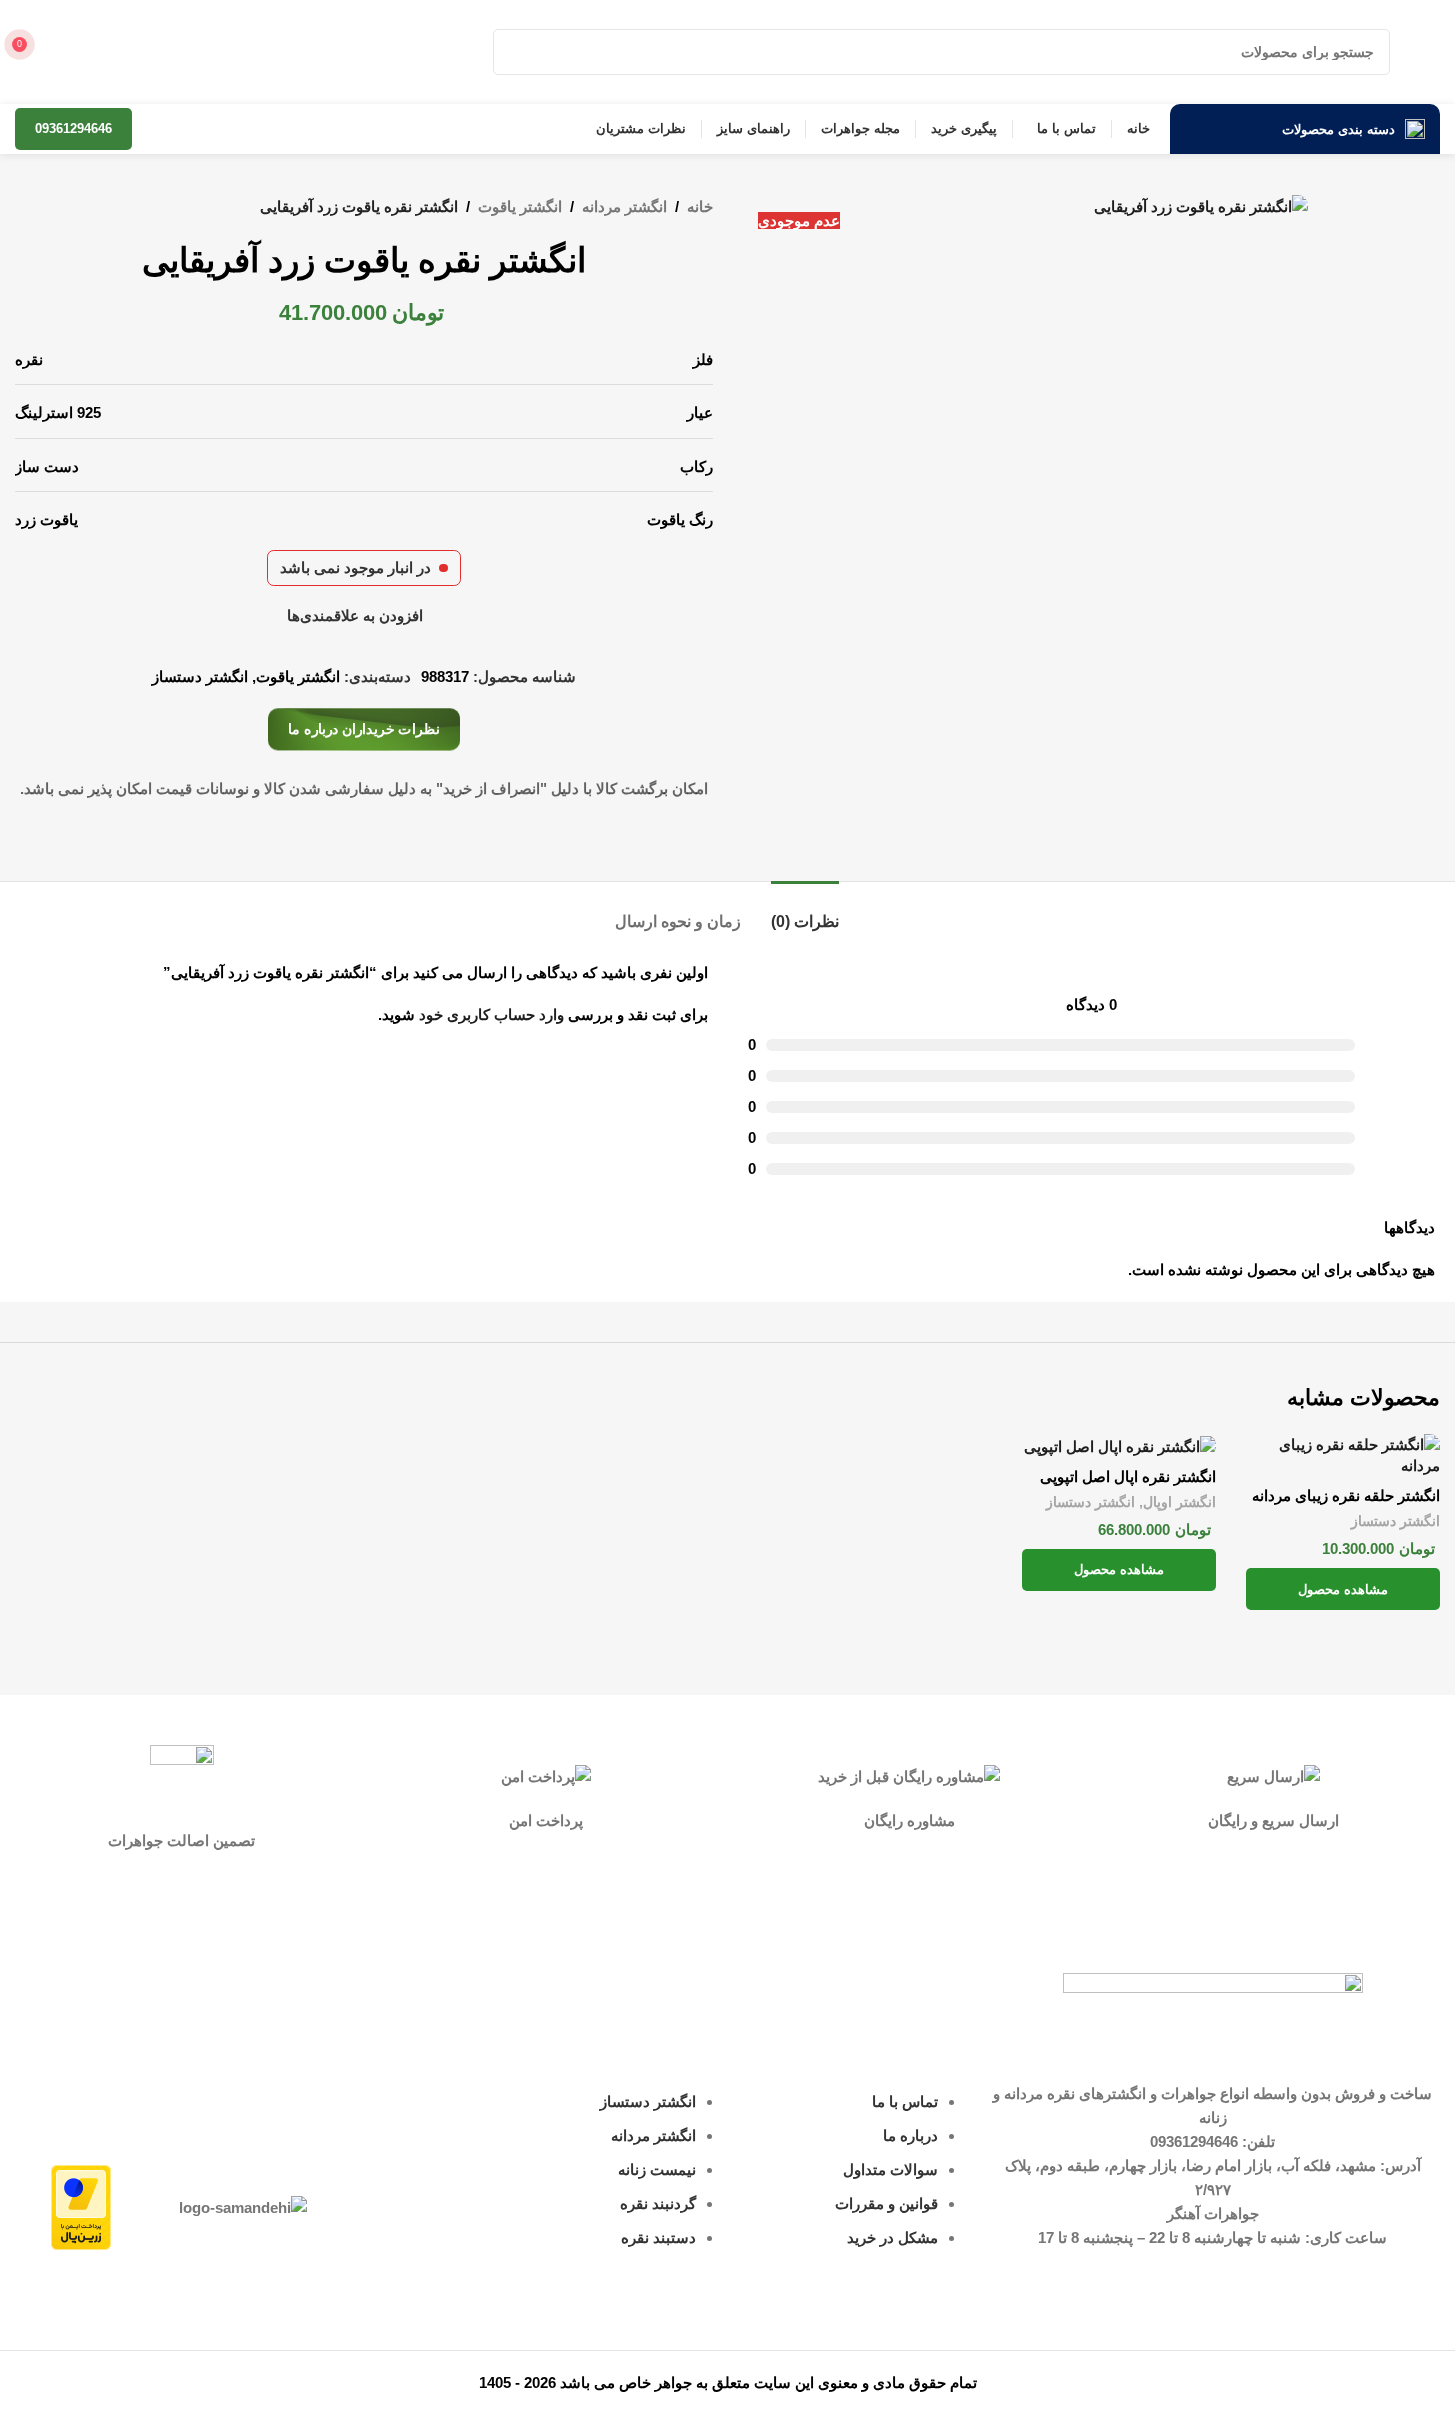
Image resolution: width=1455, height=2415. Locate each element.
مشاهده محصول (1343, 1589)
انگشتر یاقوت (520, 206)
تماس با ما (905, 2101)
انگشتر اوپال (1179, 1502)
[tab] (805, 911)
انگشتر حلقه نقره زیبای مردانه (1346, 1495)
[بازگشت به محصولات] (51, 208)
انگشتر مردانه (624, 206)
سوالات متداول (890, 2169)
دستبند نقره (658, 2237)
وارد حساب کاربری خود (491, 1014)
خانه (700, 206)
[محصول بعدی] (27, 208)
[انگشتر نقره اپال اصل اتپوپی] (1119, 1445)
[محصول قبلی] (75, 208)
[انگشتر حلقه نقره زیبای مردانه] (1343, 1455)
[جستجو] (516, 52)
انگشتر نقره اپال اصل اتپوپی (1128, 1476)
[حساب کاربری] (65, 52)
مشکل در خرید (892, 2237)
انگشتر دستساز (200, 676)
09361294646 (73, 128)
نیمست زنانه (657, 2169)
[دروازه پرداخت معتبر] (81, 2206)
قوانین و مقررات (886, 2203)
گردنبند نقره (658, 2203)
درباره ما (910, 2135)
